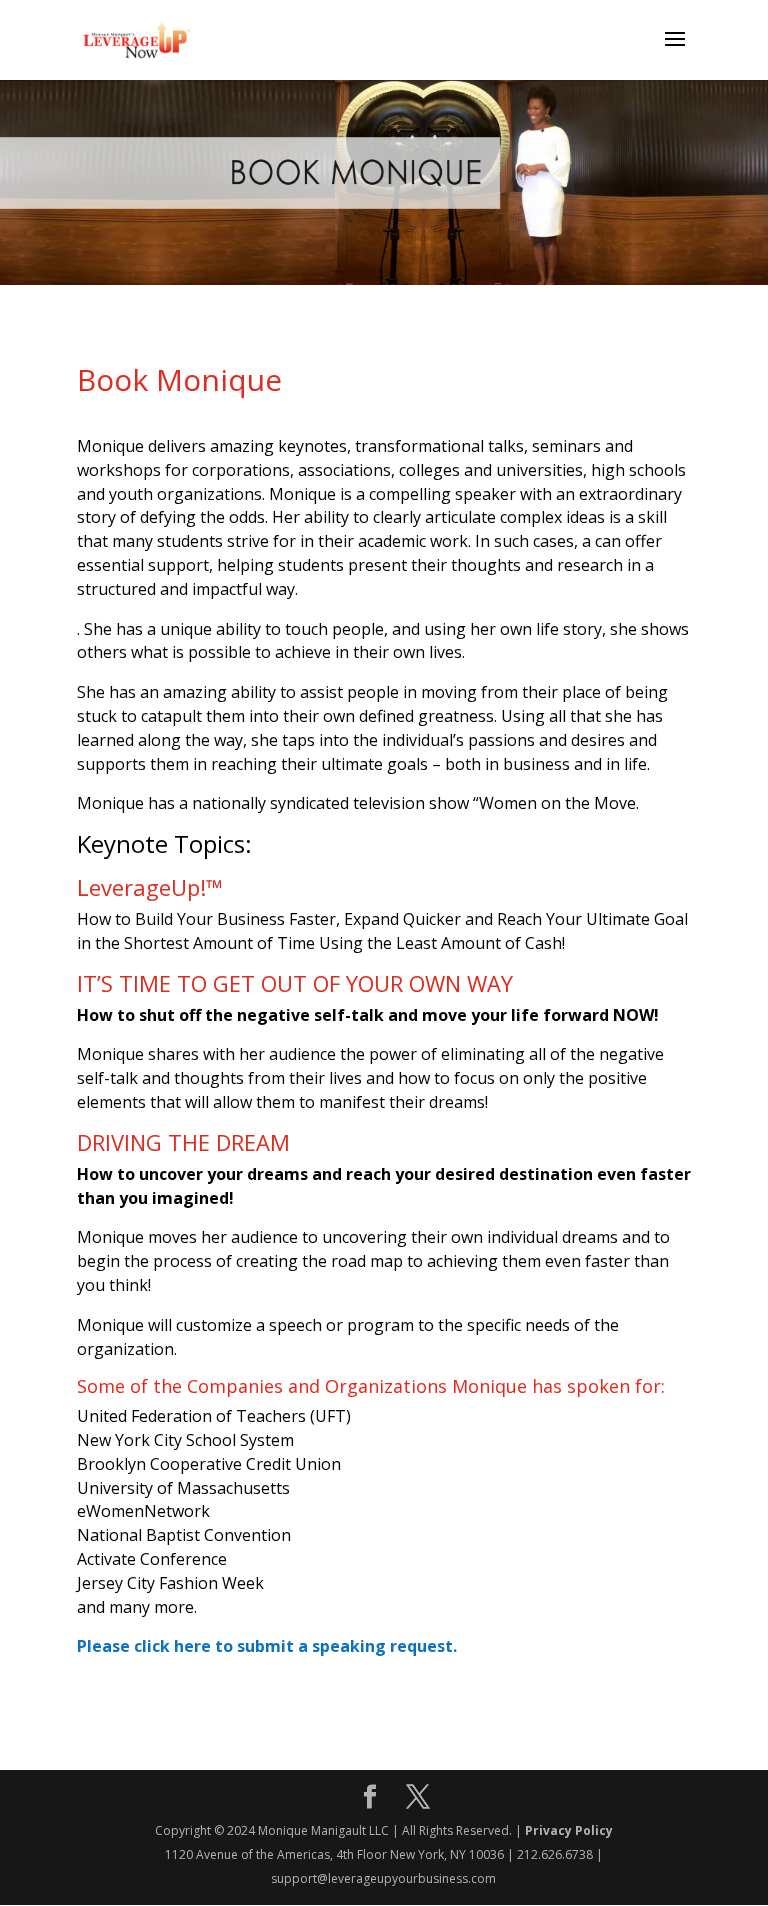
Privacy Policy (569, 1830)
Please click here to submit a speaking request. (267, 1646)
